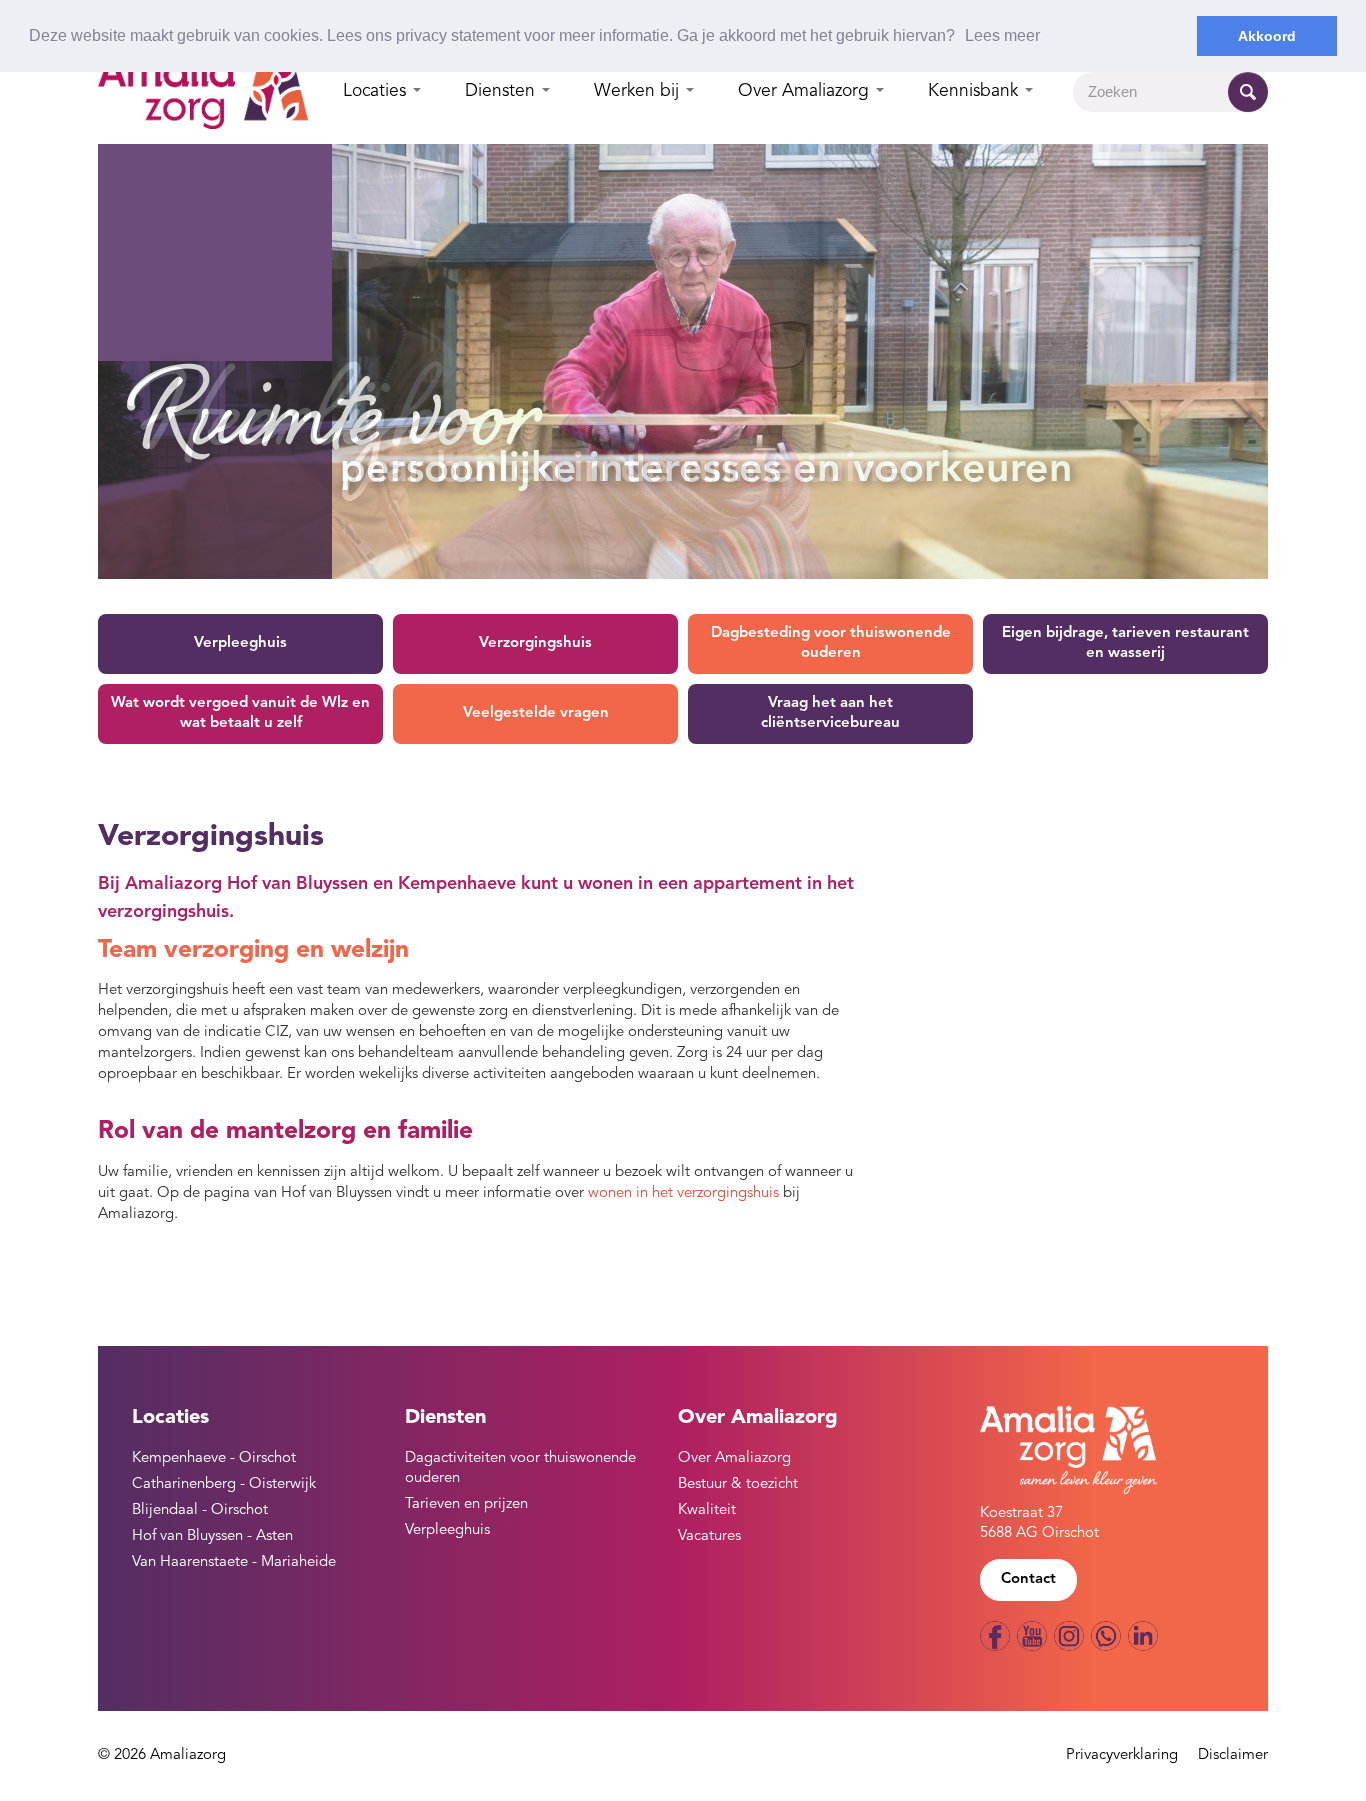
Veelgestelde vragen (536, 713)
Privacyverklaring (1122, 1755)
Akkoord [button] (1267, 36)
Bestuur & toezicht (738, 1484)
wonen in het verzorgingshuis (683, 1193)
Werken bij (639, 91)
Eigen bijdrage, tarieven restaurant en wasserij (1125, 643)
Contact (1028, 1579)
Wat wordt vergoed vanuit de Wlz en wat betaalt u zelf (240, 713)
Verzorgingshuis (535, 643)
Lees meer (1002, 35)
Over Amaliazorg (806, 91)
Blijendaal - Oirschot (200, 1510)
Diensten (502, 91)
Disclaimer (1233, 1755)
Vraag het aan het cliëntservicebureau (830, 713)
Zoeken (1248, 92)
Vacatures (709, 1536)
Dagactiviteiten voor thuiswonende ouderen (520, 1468)
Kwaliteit (707, 1510)
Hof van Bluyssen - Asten (212, 1536)
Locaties (377, 91)
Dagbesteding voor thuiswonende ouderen (831, 643)
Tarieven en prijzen (466, 1504)
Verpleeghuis (240, 643)
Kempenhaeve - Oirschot (214, 1458)
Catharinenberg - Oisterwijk (224, 1484)
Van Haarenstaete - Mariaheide (234, 1562)
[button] (962, 37)
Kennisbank (975, 91)
